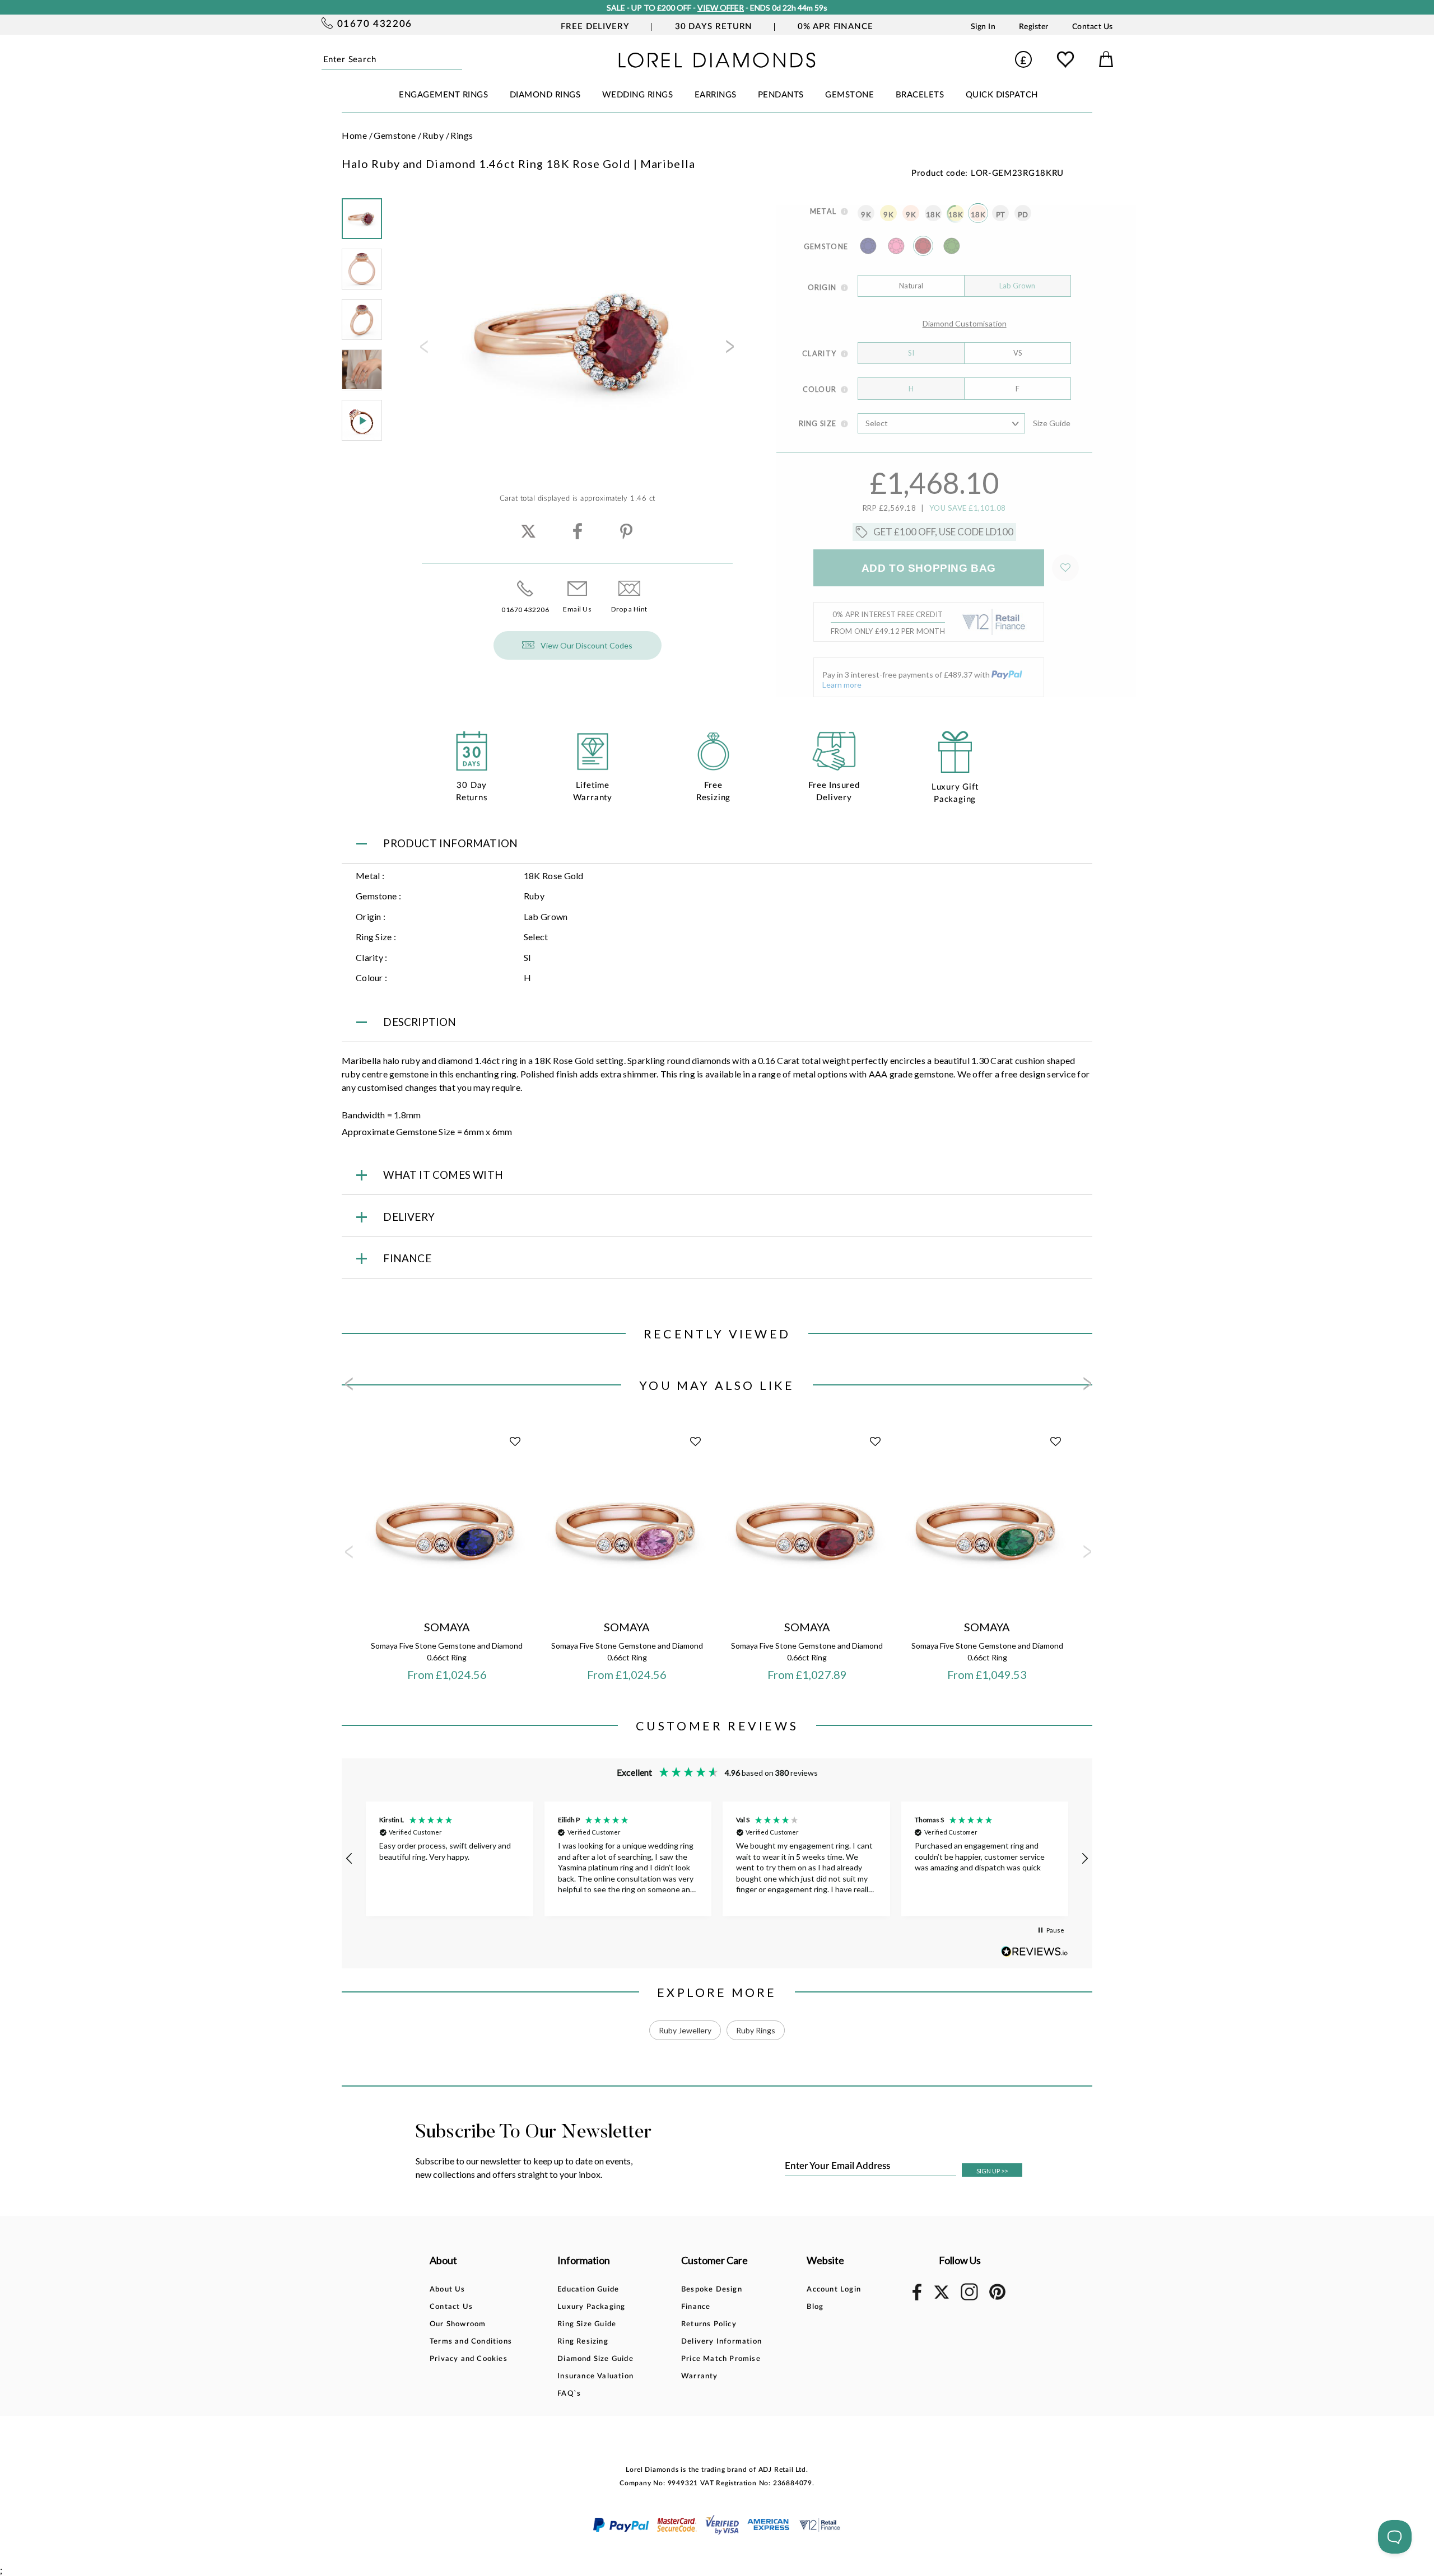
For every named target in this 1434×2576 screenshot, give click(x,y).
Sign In (983, 27)
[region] (717, 1859)
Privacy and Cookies (469, 2359)
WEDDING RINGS (638, 95)
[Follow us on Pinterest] (997, 2298)
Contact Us (1093, 27)
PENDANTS (781, 95)
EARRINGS (716, 95)
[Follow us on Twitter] (941, 2297)
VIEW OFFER (721, 8)
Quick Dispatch (1002, 95)
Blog (815, 2307)
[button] (350, 1859)
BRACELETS (920, 95)
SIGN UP (992, 2171)
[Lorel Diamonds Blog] (717, 64)
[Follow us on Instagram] (969, 2299)
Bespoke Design (712, 2290)
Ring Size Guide (587, 2324)
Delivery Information (721, 2342)
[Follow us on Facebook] (917, 2299)
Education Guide (588, 2290)
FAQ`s (569, 2394)
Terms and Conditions (471, 2342)
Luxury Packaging (591, 2307)
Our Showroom (458, 2324)
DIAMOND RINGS (545, 95)
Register (1034, 27)
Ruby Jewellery (685, 2030)
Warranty (700, 2376)
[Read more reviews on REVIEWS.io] (1035, 1951)
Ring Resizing (583, 2342)
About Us (448, 2290)
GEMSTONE (849, 95)
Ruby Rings (756, 2030)
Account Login (834, 2290)
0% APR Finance (835, 27)
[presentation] (423, 350)
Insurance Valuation (595, 2376)
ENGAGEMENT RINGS (443, 95)
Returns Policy (709, 2324)
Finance (696, 2307)
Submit (458, 59)
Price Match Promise (721, 2359)
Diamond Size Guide (595, 2359)
